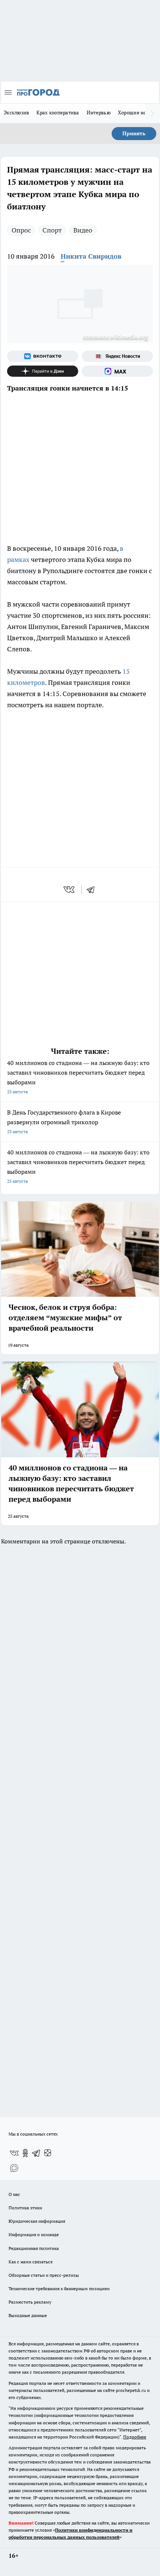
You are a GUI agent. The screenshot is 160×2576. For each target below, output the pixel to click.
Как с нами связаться (31, 2262)
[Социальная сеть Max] (117, 371)
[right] (153, 113)
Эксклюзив (16, 113)
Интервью (99, 113)
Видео (83, 230)
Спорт (52, 230)
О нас (14, 2194)
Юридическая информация (37, 2221)
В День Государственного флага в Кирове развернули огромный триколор (64, 1121)
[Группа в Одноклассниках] (25, 2153)
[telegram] (93, 889)
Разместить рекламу (30, 2302)
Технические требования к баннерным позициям (59, 2289)
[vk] (70, 889)
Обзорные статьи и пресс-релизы (44, 2275)
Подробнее (135, 2437)
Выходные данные (28, 2315)
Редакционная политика (34, 2248)
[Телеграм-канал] (36, 2153)
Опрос (21, 230)
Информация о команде (34, 2234)
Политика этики (25, 2208)
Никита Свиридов (91, 256)
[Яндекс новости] (117, 356)
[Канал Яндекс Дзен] (43, 371)
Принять (134, 133)
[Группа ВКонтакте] (43, 356)
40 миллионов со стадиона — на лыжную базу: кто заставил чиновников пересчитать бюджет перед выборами (78, 1077)
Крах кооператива (58, 113)
